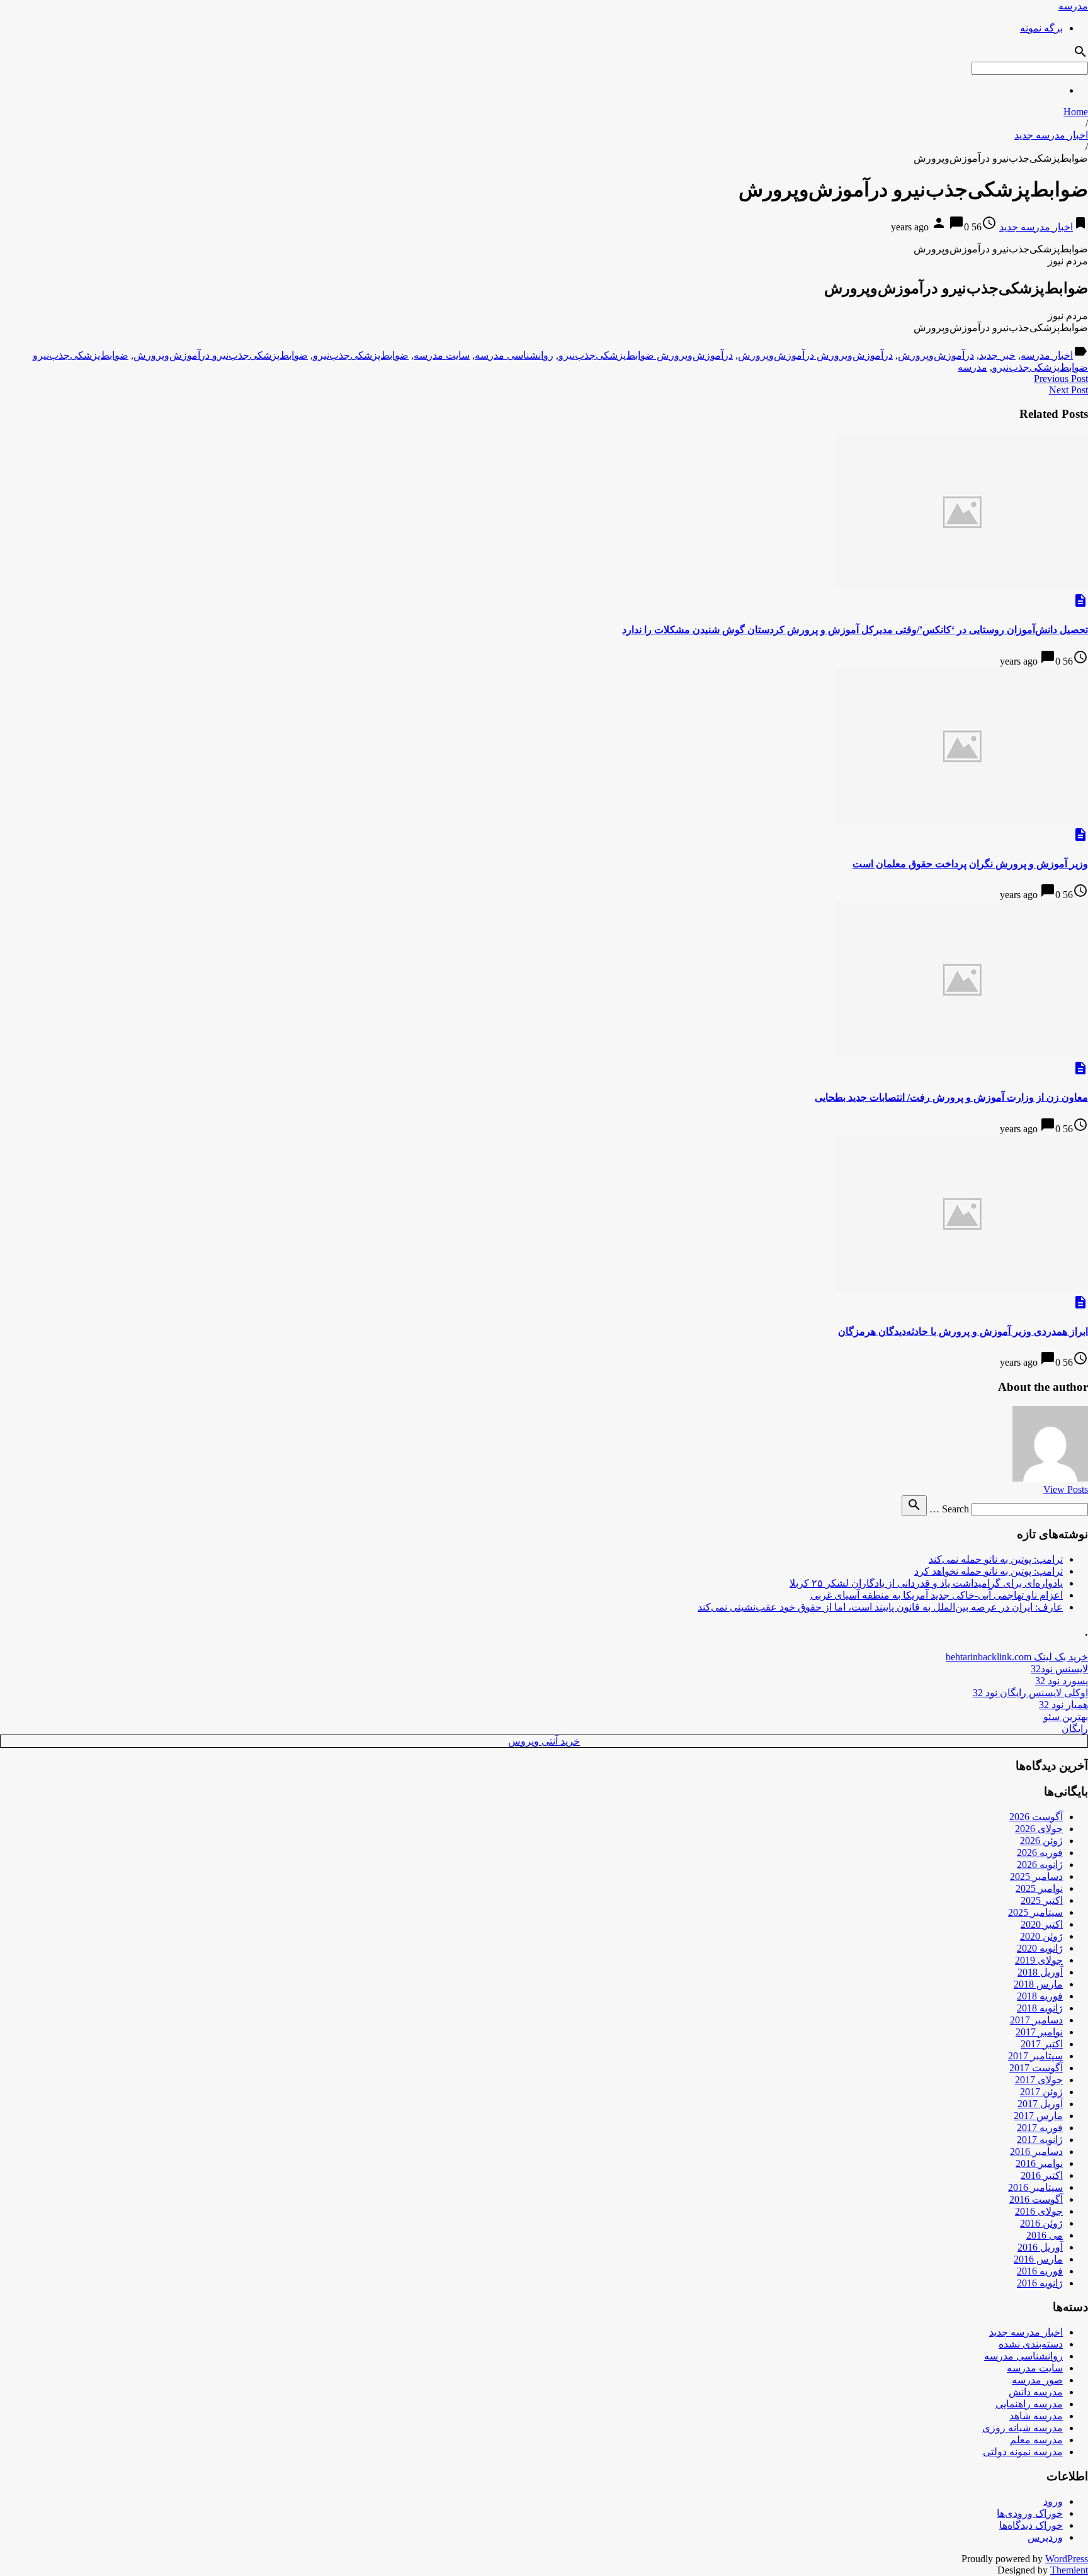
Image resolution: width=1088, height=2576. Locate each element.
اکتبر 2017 (1042, 2044)
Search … (949, 1509)
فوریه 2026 (1040, 1853)
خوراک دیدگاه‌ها (1031, 2525)
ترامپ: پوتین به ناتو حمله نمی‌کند (996, 1559)
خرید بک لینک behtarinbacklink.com (1017, 1657)
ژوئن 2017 (1041, 2092)
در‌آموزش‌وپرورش (936, 355)
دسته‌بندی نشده (1031, 2344)
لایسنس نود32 (1059, 1669)
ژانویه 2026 (1040, 1865)
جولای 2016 (1039, 2211)
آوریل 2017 (1040, 2104)
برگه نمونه (1041, 28)
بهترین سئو (1066, 1717)
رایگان (1075, 1729)
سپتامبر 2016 (1035, 2187)
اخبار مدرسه (1047, 355)
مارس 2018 (1038, 1984)
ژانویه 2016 (1040, 2283)
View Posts (1066, 1489)
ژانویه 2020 (1040, 1948)
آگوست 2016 (1036, 2199)
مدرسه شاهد (1036, 2416)
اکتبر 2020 (1042, 1924)
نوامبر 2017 (1039, 2032)
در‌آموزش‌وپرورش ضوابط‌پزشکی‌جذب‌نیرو (646, 355)
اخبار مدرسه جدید (1051, 135)
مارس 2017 (1038, 2116)
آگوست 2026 (1036, 1817)
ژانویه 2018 (1040, 2008)
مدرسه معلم (1036, 2440)
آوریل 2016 (1040, 2247)
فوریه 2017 (1040, 2128)
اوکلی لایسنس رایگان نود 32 (1030, 1693)
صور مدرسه (1037, 2380)
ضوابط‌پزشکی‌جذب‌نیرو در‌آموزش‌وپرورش (221, 355)
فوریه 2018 (1040, 1996)
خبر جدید (997, 355)
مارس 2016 (1038, 2259)
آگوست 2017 (1036, 2068)
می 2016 (1045, 2235)
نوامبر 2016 (1039, 2163)
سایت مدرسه (442, 355)
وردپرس (1045, 2537)
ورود (1053, 2501)
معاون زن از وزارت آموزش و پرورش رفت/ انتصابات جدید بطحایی (951, 1097)
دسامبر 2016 (1036, 2151)
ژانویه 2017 (1040, 2140)
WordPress (1067, 2559)
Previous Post (1061, 379)
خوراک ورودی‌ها (1030, 2513)
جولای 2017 (1039, 2080)
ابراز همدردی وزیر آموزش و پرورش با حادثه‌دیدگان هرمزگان (963, 1331)
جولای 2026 (1039, 1829)
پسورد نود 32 (1062, 1681)
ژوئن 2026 (1041, 1841)
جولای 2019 (1039, 1960)
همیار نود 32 (1063, 1705)
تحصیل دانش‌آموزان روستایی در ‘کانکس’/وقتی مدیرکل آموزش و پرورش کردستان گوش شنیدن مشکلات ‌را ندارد (855, 630)
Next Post (1068, 390)
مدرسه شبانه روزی (1023, 2428)
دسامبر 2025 (1036, 1876)
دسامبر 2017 (1036, 2020)
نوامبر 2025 (1039, 1888)
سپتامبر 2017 (1035, 2056)
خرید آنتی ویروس (544, 1741)
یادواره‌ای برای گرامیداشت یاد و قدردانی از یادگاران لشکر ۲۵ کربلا (926, 1583)
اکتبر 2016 (1042, 2175)
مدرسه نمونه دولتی (1023, 2452)
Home (1076, 112)
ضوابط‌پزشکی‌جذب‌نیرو (361, 355)
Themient (1069, 2570)
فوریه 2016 (1040, 2271)
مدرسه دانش (1036, 2392)
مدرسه (1073, 6)
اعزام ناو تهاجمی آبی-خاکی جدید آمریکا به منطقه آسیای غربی (937, 1595)
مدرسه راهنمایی (1029, 2404)
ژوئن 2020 (1041, 1936)
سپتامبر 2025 (1035, 1912)
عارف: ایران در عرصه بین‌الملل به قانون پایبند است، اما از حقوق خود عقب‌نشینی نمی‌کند (880, 1607)
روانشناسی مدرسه (514, 355)
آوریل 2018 (1040, 1972)
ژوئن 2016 (1041, 2223)
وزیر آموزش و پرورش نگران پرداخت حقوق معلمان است (970, 864)
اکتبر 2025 (1042, 1900)
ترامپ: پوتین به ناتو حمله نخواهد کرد (989, 1571)
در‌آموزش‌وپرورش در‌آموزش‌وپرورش (815, 355)
